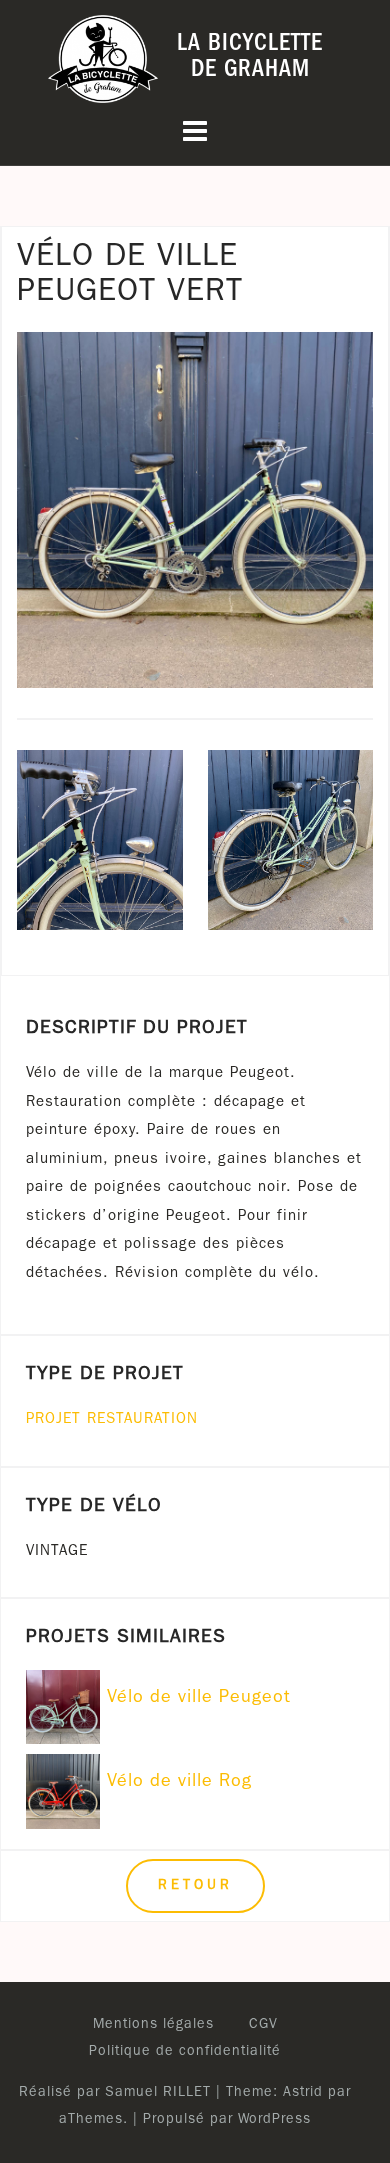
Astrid (303, 2093)
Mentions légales (153, 2025)
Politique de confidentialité (185, 2052)
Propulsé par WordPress (227, 2120)
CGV (263, 2025)
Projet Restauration (112, 1420)
